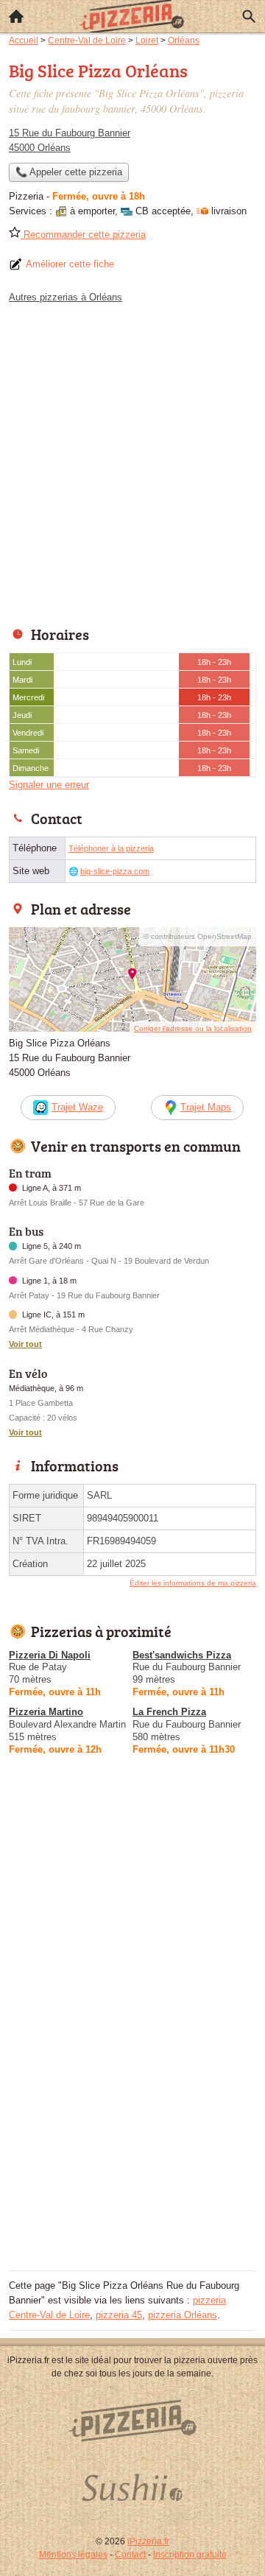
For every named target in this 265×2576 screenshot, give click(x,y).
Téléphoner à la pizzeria (111, 848)
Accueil (16, 16)
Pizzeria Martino (46, 1712)
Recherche (249, 16)
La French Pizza (169, 1712)
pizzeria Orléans (183, 2315)
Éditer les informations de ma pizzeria (193, 1583)
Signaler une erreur (49, 785)
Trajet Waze (77, 1107)
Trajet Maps (206, 1107)
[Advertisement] (132, 461)
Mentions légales (73, 2555)
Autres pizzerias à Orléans (66, 297)
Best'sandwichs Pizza (182, 1655)
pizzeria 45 (119, 2315)
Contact (130, 2555)
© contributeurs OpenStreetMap (198, 936)
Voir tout (25, 1344)
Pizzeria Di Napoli (50, 1655)
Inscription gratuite (190, 2555)
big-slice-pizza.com (115, 871)
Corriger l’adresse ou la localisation (193, 1028)
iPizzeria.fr (148, 2541)
